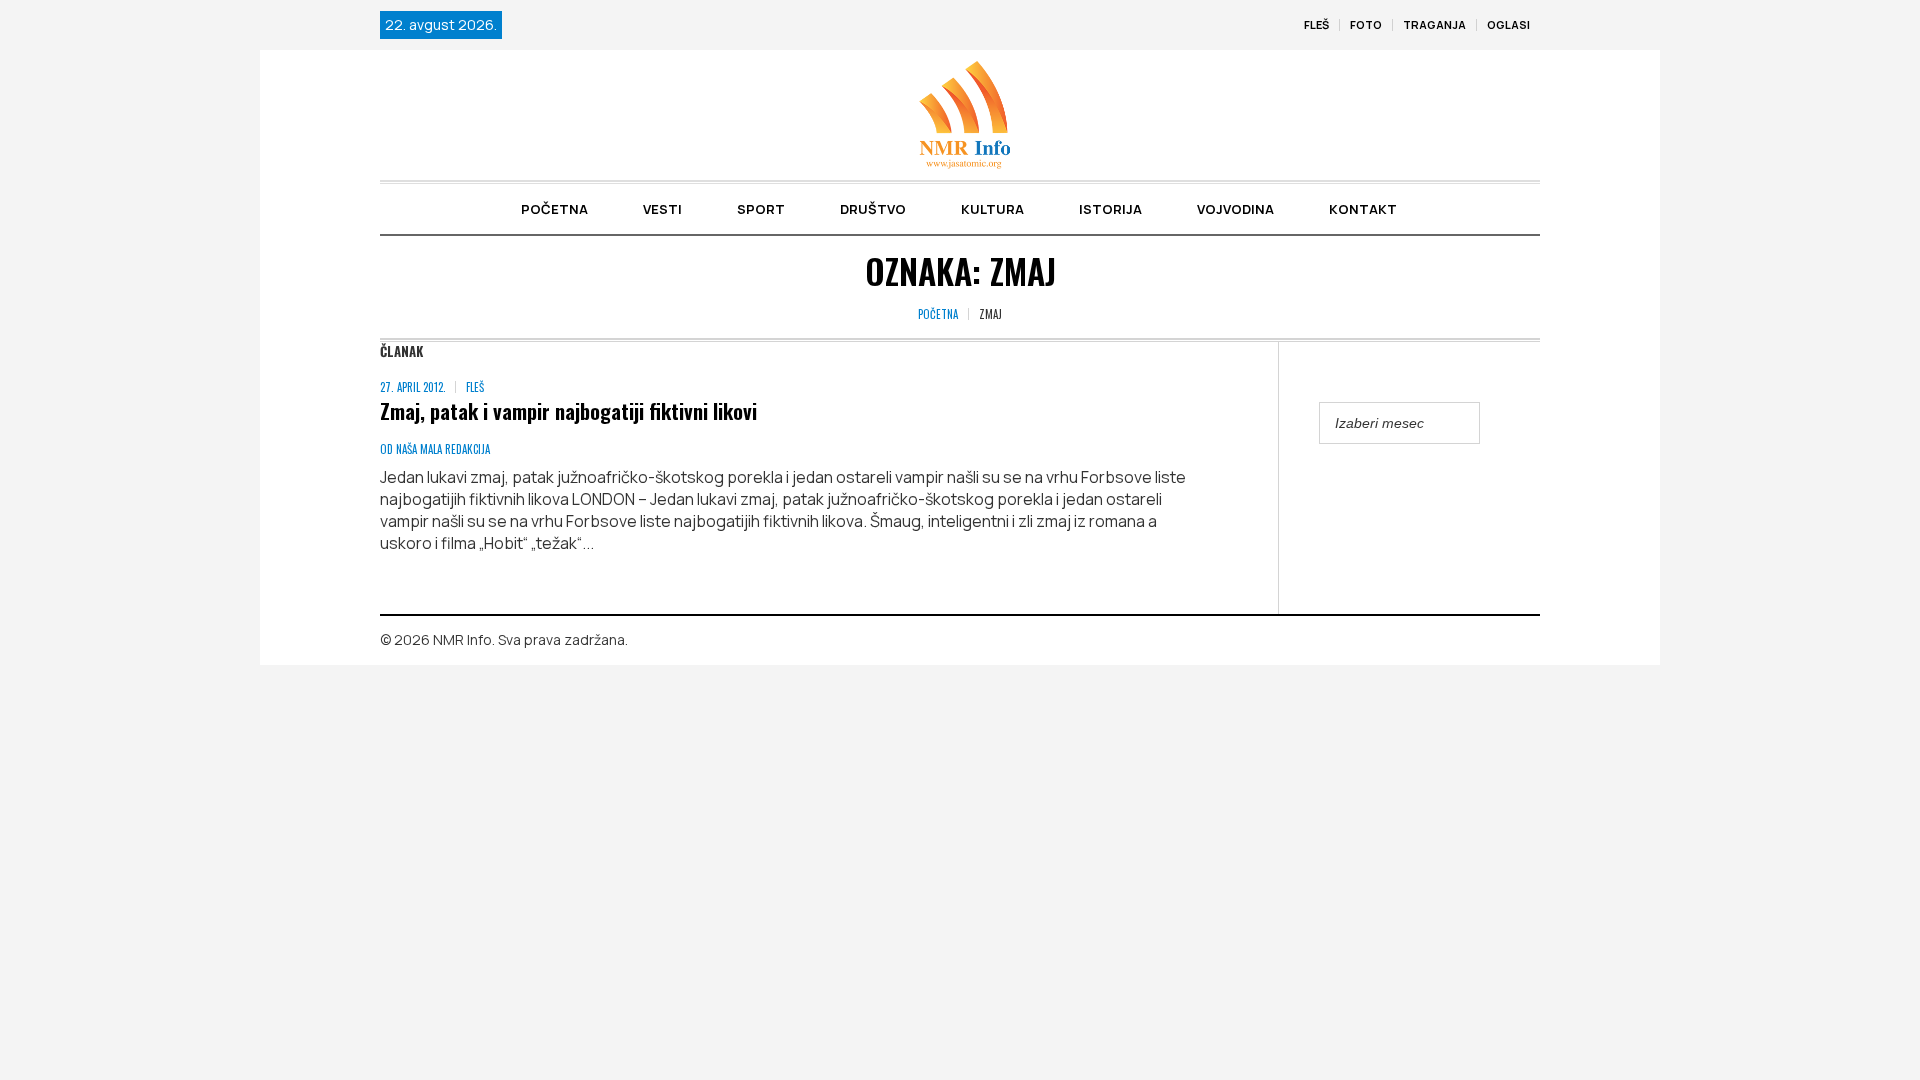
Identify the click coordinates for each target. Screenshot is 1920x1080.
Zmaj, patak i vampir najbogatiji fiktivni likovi (568, 410)
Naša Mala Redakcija (443, 449)
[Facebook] (1496, 641)
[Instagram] (1525, 641)
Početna (938, 314)
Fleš (475, 387)
